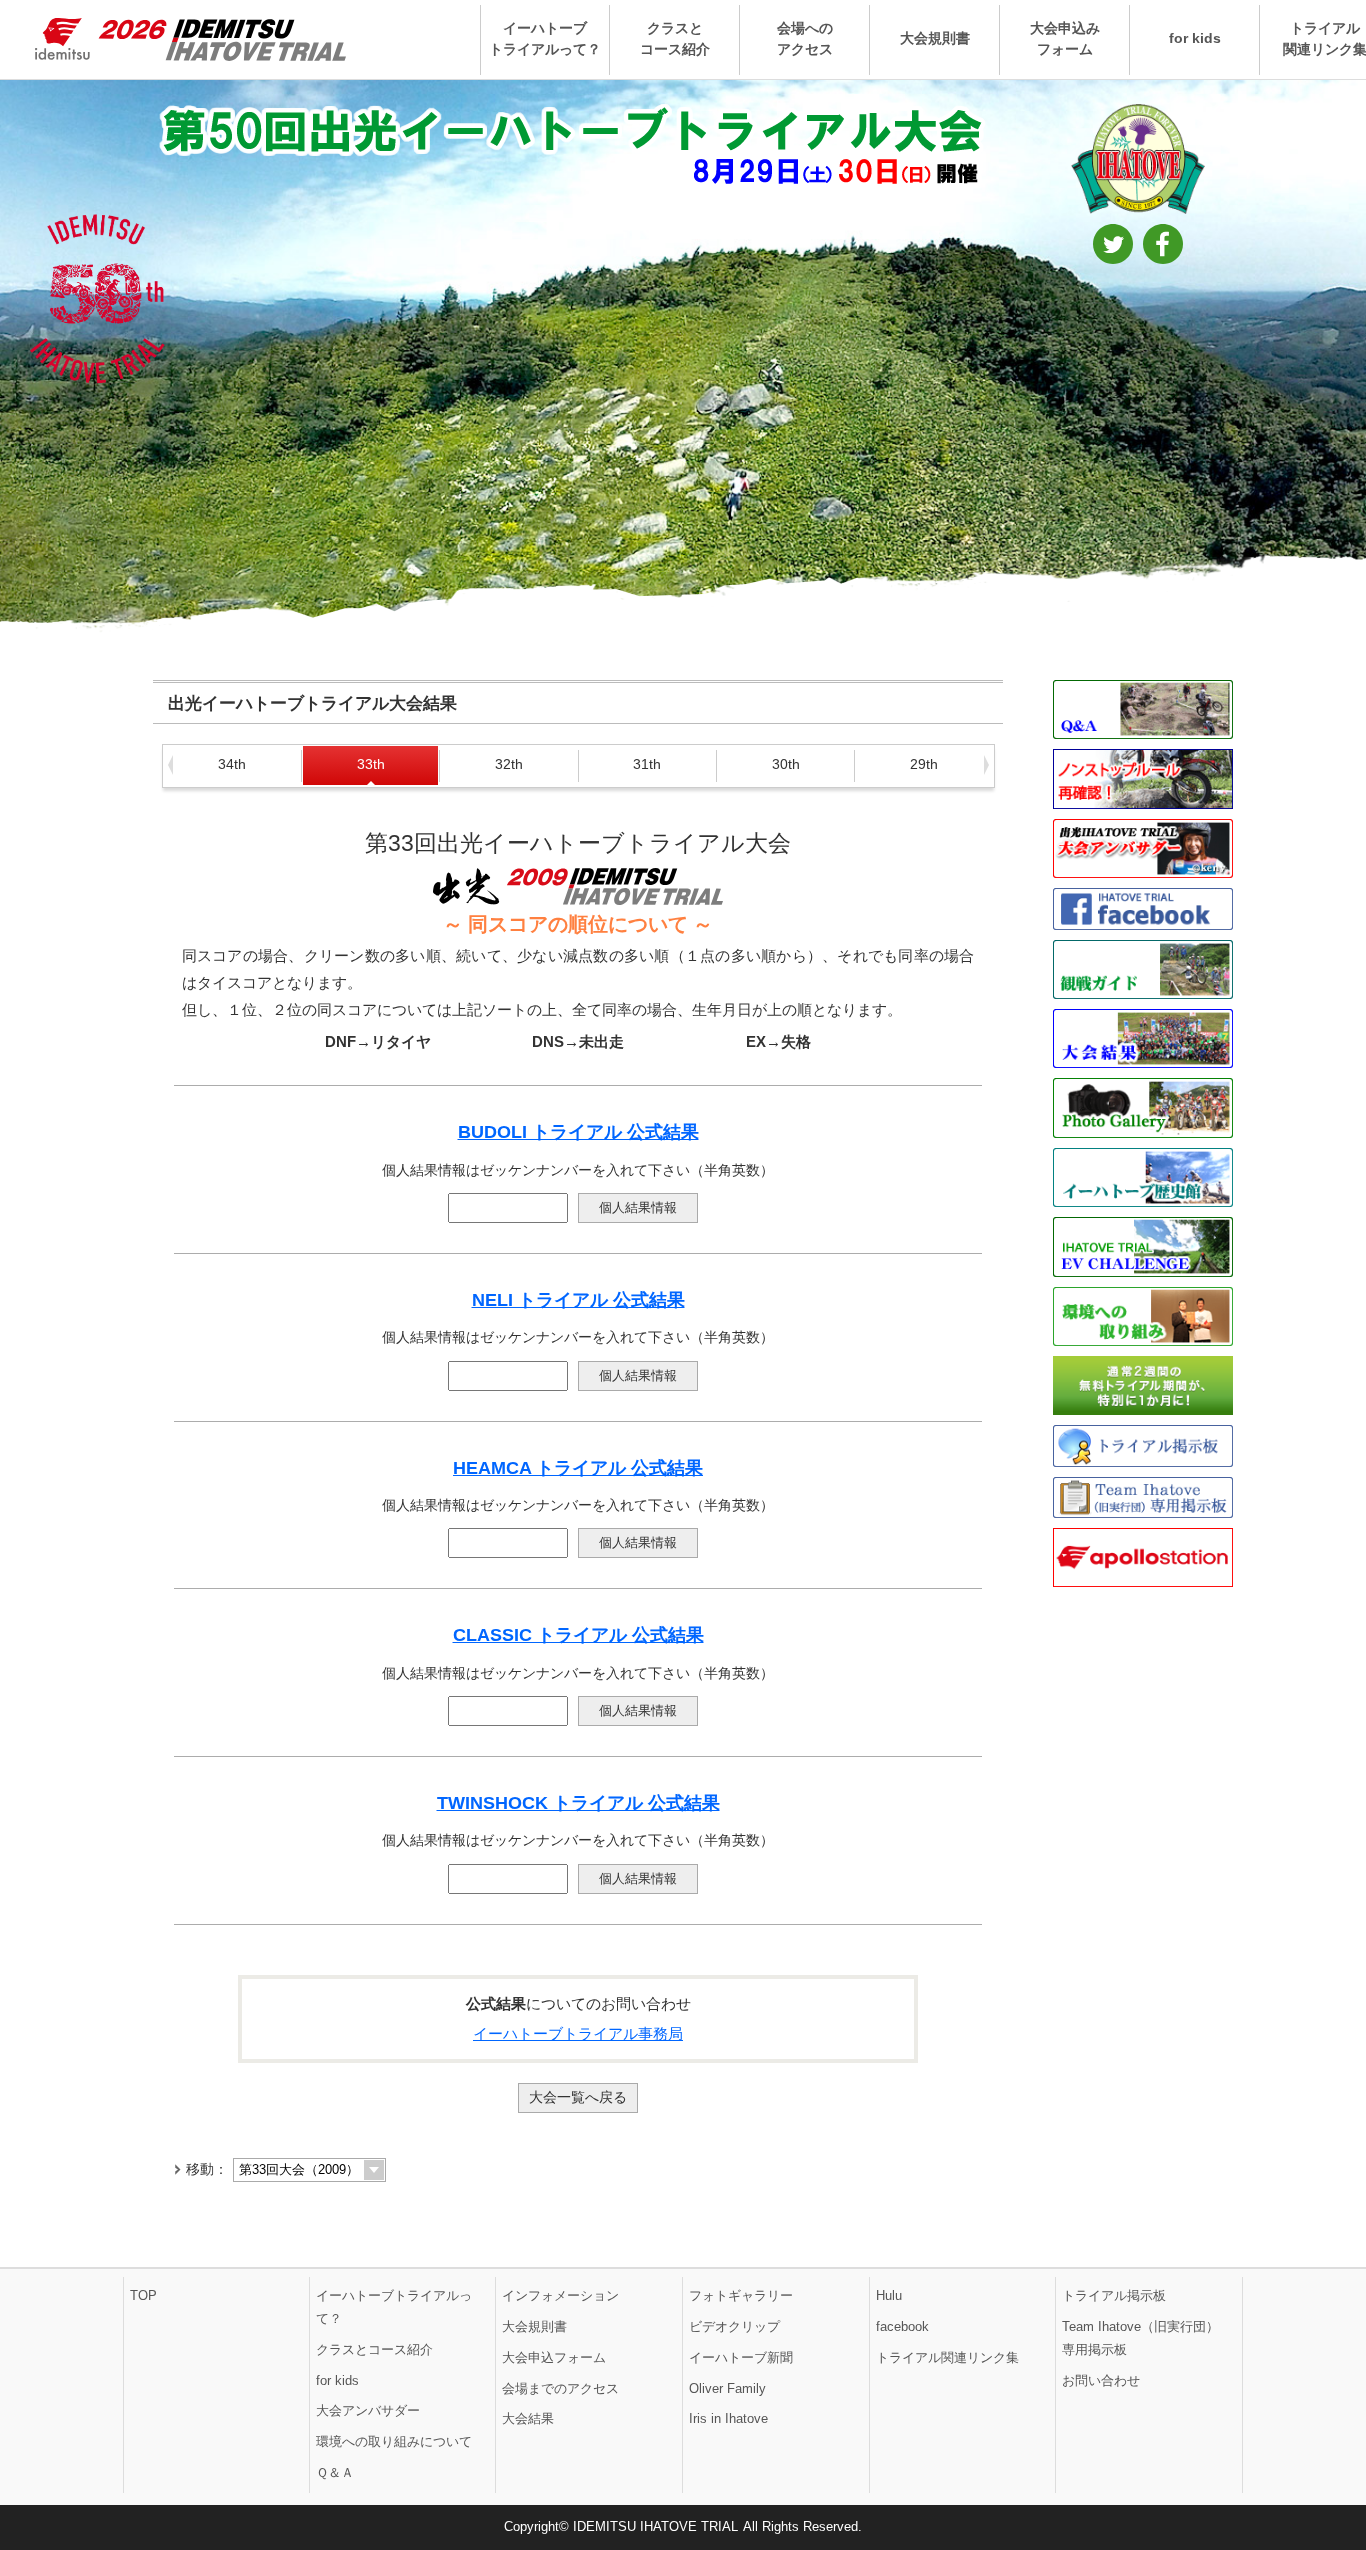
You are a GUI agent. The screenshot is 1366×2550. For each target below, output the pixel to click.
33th (371, 764)
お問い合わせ (1101, 2380)
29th (924, 764)
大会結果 (528, 2418)
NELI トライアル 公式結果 (578, 1300)
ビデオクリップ (734, 2326)
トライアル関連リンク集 (947, 2357)
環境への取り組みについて (394, 2441)
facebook (902, 2326)
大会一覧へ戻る (578, 2097)
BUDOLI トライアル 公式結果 (578, 1132)
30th (786, 764)
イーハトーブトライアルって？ (545, 38)
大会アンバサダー (368, 2410)
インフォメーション (560, 2295)
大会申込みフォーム (1065, 38)
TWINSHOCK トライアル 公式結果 (578, 1803)
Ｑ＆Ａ (335, 2472)
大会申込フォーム (554, 2357)
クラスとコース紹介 (675, 38)
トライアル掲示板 (1114, 2295)
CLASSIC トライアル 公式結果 (578, 1635)
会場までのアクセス (560, 2388)
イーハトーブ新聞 (741, 2357)
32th (509, 764)
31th (647, 764)
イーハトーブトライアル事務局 (578, 2033)
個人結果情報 (638, 1207)
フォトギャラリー (741, 2295)
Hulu (889, 2295)
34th (232, 764)
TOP (143, 2295)
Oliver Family (727, 2388)
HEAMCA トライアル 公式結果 (578, 1468)
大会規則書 (935, 38)
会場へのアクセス (805, 38)
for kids (1195, 38)
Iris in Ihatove (728, 2418)
